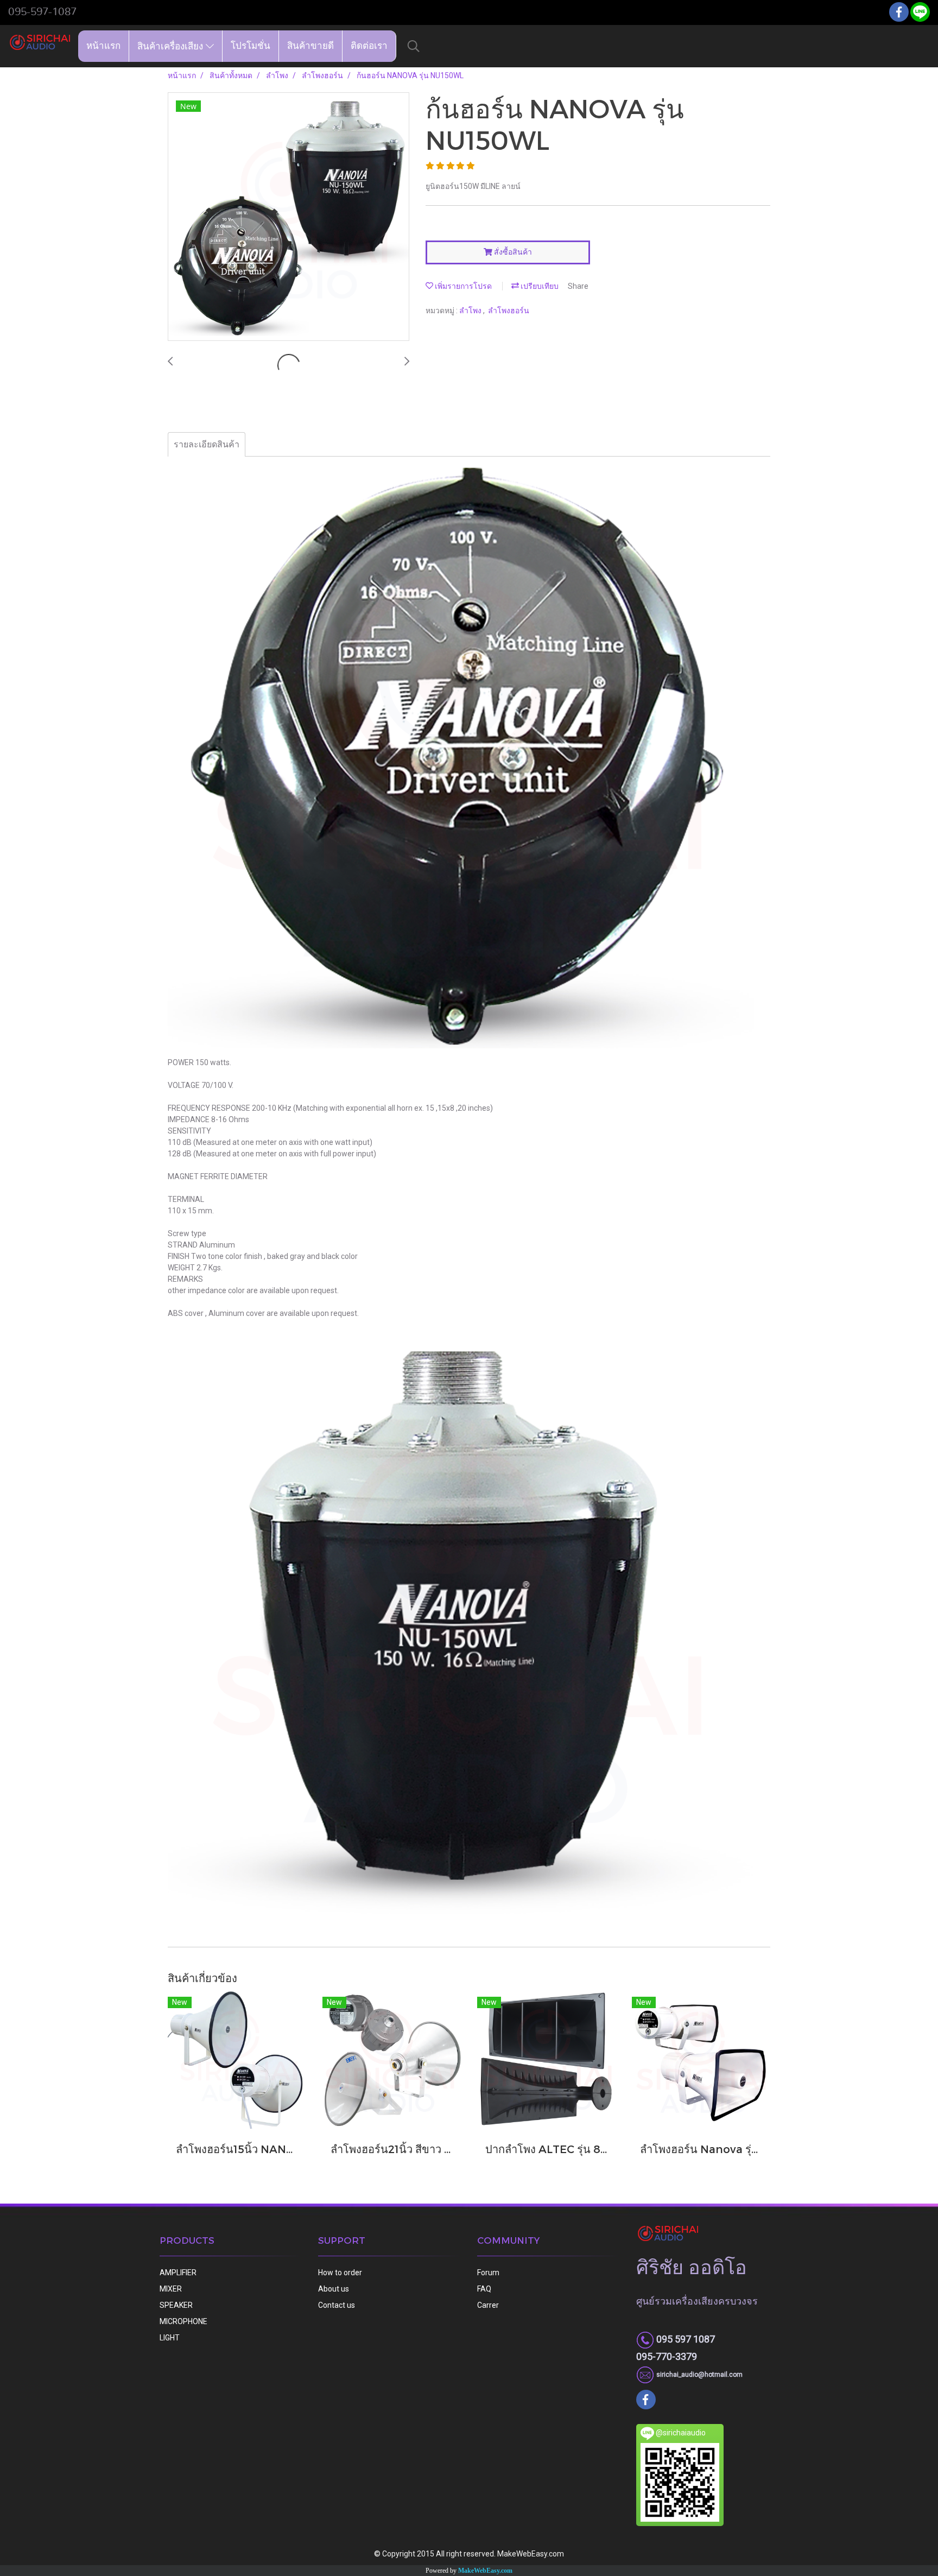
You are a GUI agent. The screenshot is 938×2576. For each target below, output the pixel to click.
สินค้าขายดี (310, 46)
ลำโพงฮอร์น (509, 311)
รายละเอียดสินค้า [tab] (207, 444)
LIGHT (170, 2338)
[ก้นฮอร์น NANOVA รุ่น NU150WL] (289, 217)
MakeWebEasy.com (485, 2571)
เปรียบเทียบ (539, 286)
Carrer (488, 2305)
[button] (414, 46)
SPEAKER (176, 2305)
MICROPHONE (183, 2321)
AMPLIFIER (178, 2273)
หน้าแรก (103, 46)
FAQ (484, 2289)
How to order (340, 2273)
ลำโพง (471, 311)
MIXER (171, 2289)
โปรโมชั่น (251, 46)
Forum (488, 2273)
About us (334, 2289)
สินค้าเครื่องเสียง (172, 46)
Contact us (337, 2305)
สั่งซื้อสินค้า (512, 252)
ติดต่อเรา (369, 46)
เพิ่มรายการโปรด (462, 286)
